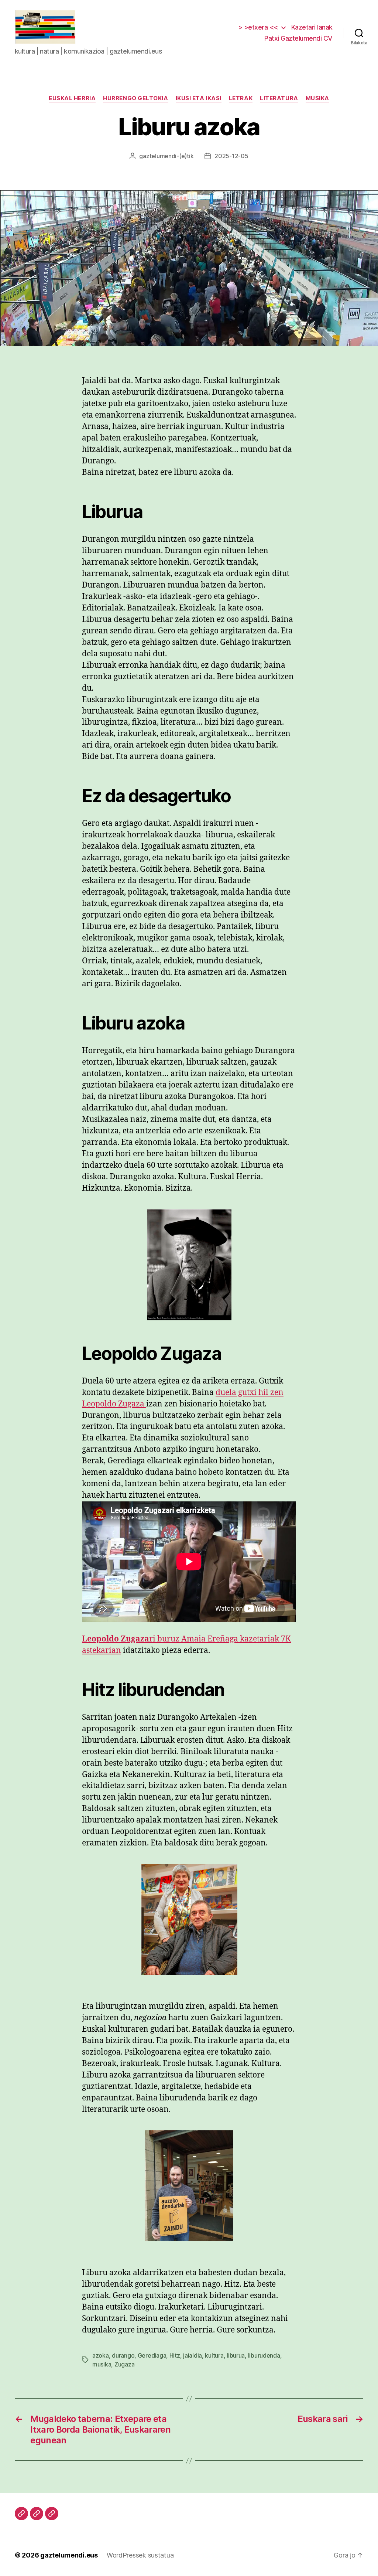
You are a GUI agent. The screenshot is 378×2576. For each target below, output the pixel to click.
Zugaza (124, 2364)
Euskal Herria (72, 98)
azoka (101, 2355)
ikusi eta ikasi (199, 98)
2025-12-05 (231, 156)
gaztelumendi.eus (69, 2555)
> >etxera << (258, 27)
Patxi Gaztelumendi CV (298, 38)
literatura (279, 98)
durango (123, 2355)
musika (317, 98)
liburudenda (264, 2355)
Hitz (175, 2355)
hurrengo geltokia (135, 98)
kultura (214, 2355)
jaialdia (193, 2355)
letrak (241, 98)
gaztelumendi (158, 156)
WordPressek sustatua (140, 2555)
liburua (236, 2355)
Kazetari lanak (312, 27)
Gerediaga (152, 2355)
